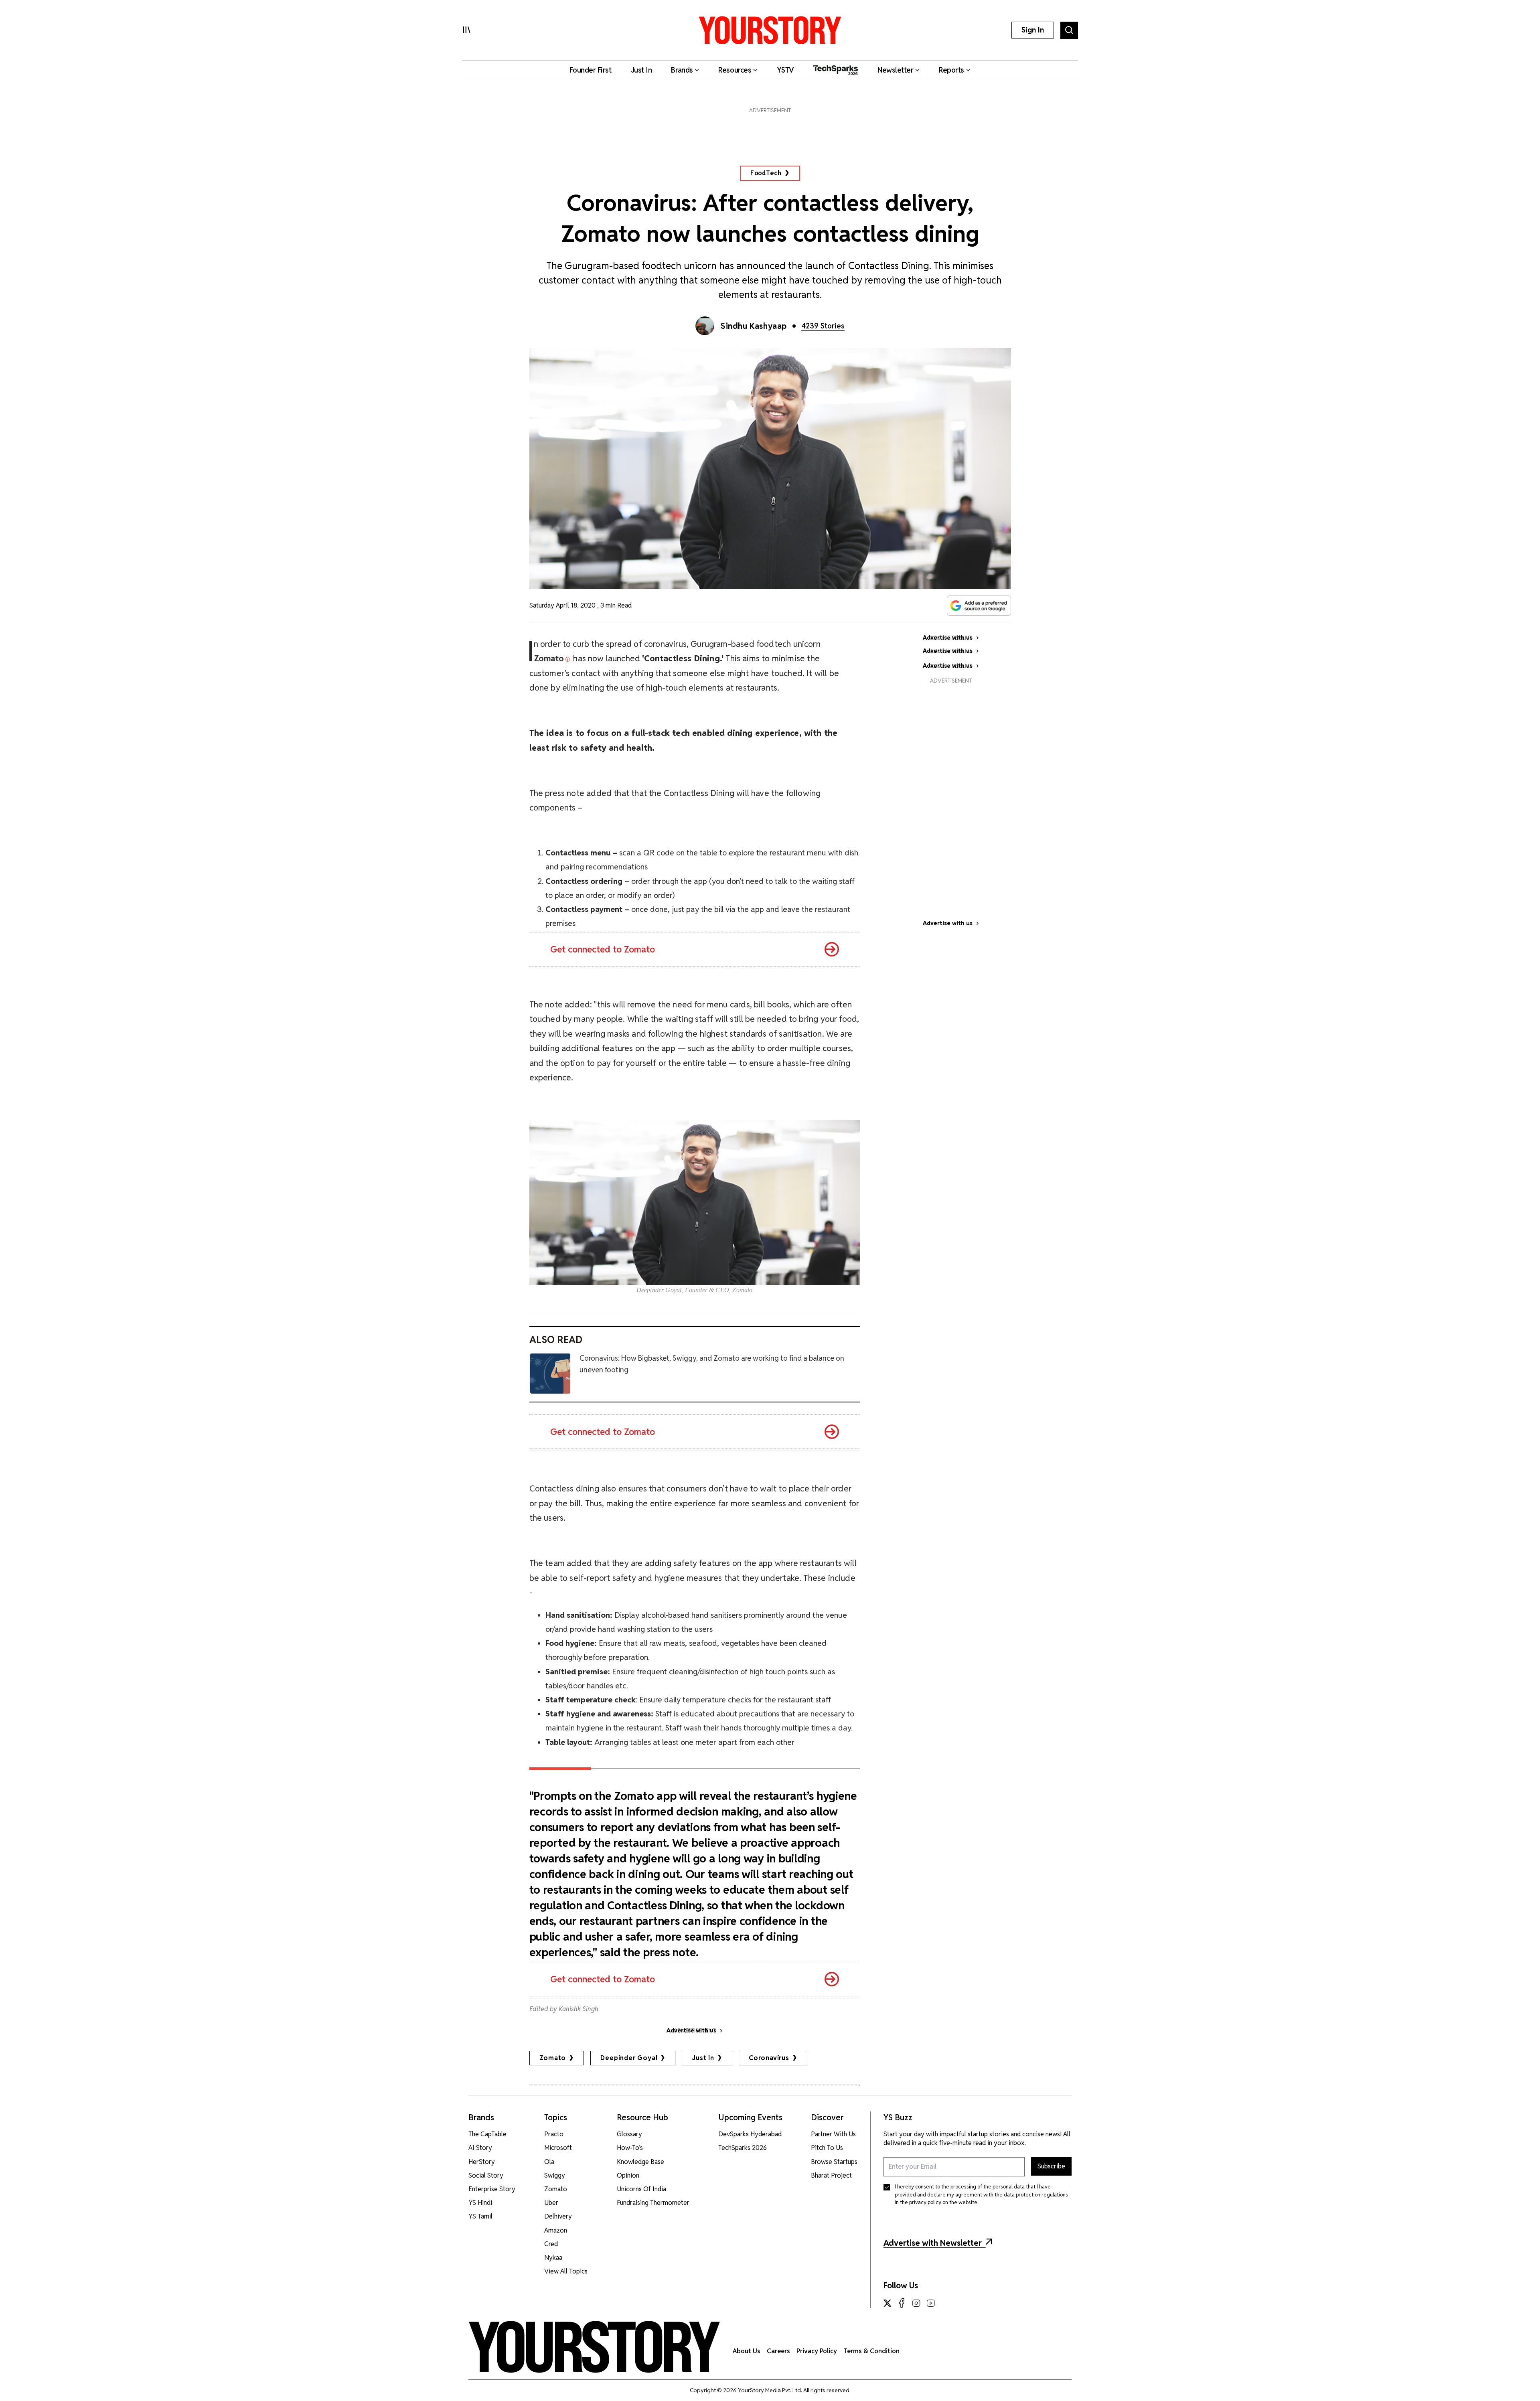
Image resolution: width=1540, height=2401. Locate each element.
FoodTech (766, 173)
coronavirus (769, 2058)
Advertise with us (948, 923)
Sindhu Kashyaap (754, 326)
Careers (778, 2351)
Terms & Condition (871, 2351)
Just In (703, 2058)
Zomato (553, 2058)
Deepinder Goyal (629, 2058)
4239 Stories (823, 326)
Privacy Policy (817, 2351)
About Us (747, 2351)
